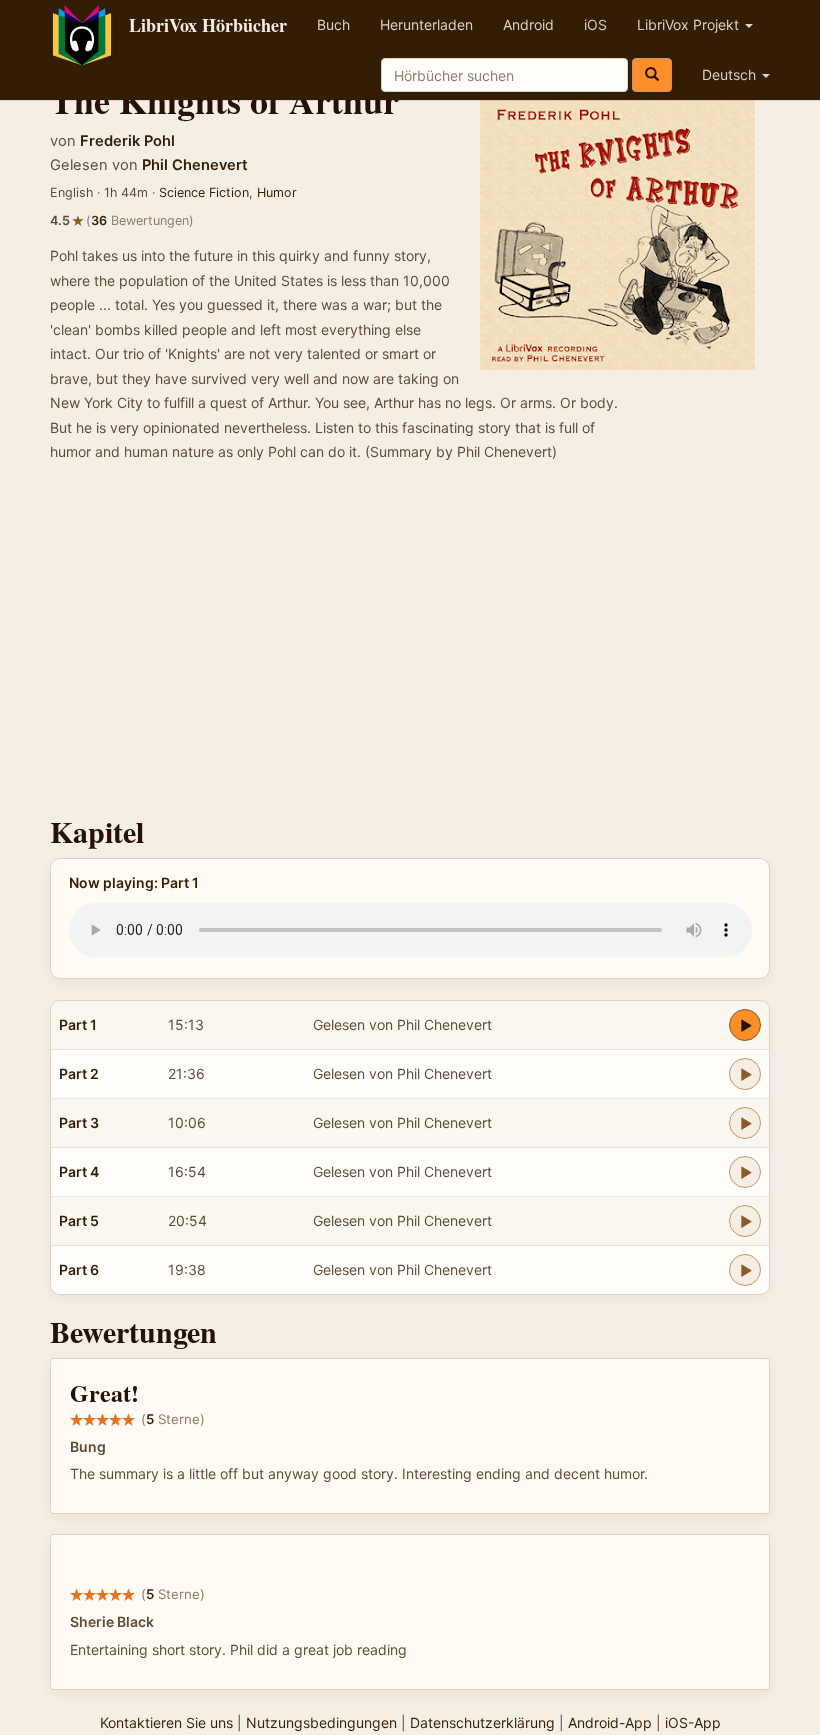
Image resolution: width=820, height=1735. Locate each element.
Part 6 (79, 1269)
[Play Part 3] (745, 1123)
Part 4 (79, 1171)
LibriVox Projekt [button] (690, 24)
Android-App (610, 1722)
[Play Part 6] (745, 1270)
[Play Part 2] (745, 1074)
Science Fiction (204, 192)
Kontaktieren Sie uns (166, 1722)
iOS (595, 24)
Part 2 (79, 1073)
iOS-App (693, 1722)
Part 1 (78, 1024)
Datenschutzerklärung (482, 1722)
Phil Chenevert (195, 165)
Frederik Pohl (127, 141)
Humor (277, 192)
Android (528, 24)
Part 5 (79, 1220)
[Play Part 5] (745, 1221)
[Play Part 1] (745, 1025)
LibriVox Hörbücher (208, 25)
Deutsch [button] (731, 74)
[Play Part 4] (745, 1172)
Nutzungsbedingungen (321, 1722)
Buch (333, 24)
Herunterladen (426, 24)
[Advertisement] (410, 645)
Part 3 (79, 1122)
